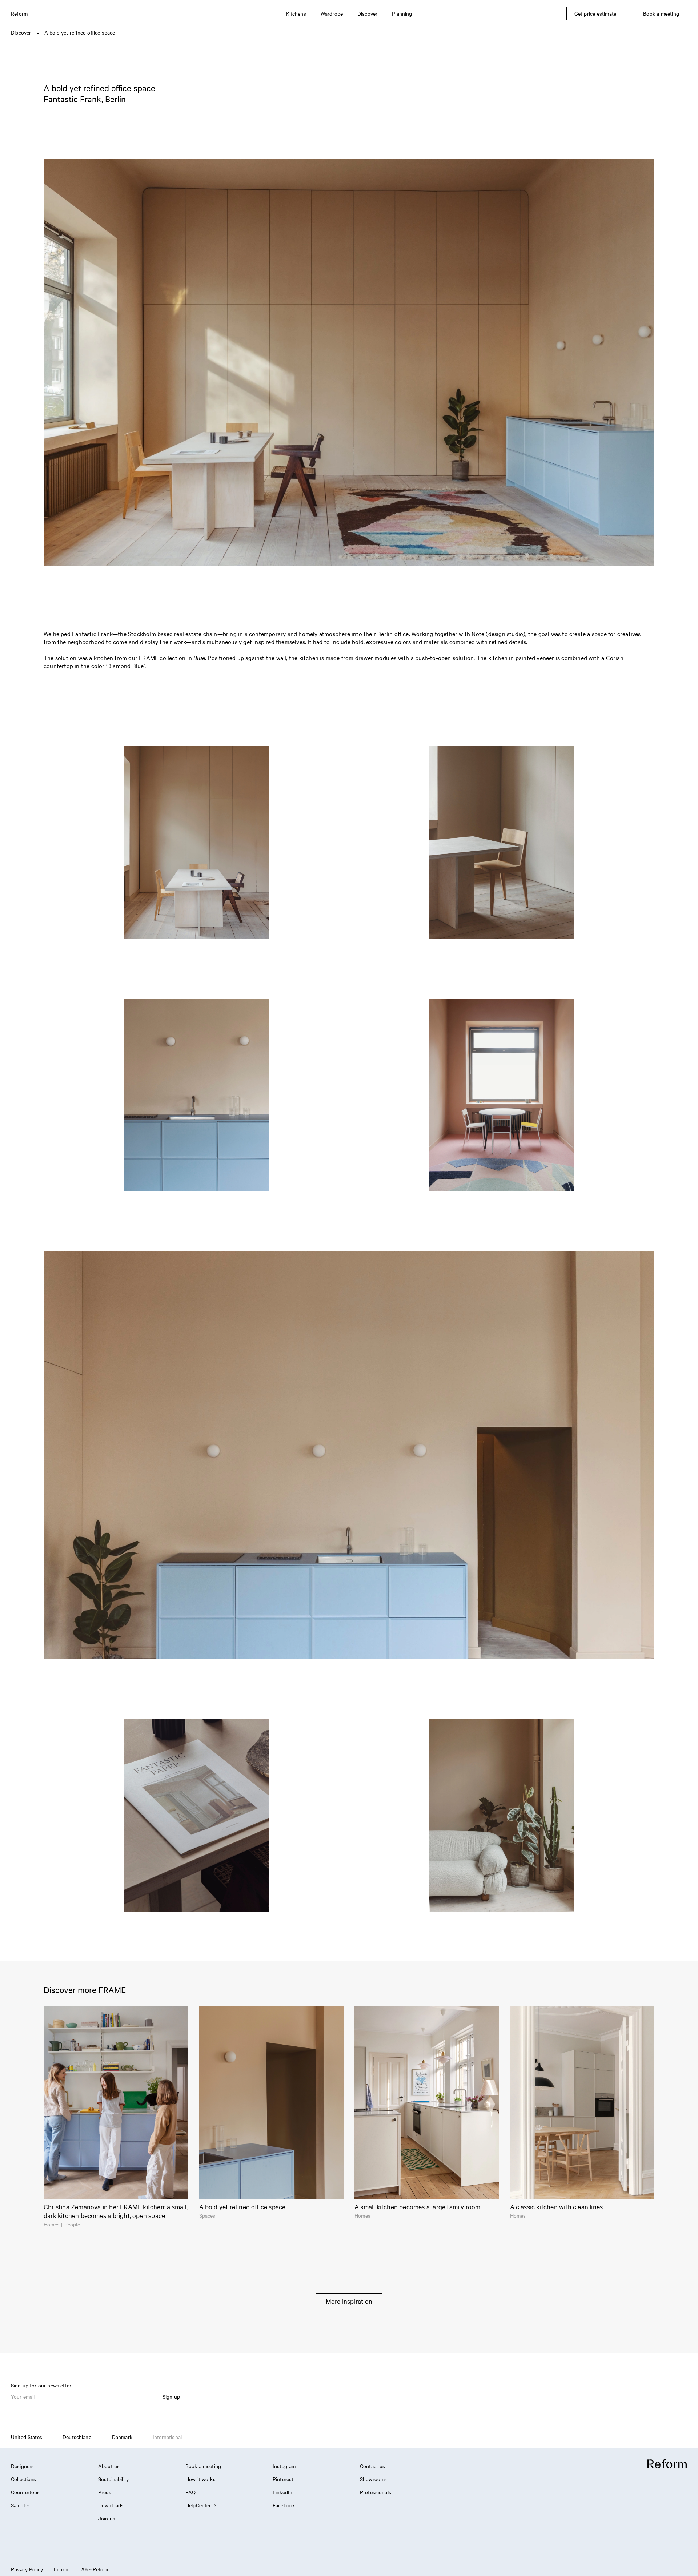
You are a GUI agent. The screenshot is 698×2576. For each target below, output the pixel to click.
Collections (24, 2479)
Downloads (111, 2505)
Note (478, 634)
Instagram (284, 2466)
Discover (21, 32)
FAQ (190, 2492)
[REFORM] (667, 2464)
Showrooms (373, 2479)
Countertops (25, 2492)
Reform (19, 13)
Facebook (284, 2505)
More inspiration (349, 2301)
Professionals (376, 2492)
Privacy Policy (27, 2569)
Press (105, 2492)
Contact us (373, 2466)
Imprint (62, 2569)
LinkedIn (282, 2492)
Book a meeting (203, 2466)
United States (27, 2437)
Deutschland (77, 2437)
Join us (107, 2518)
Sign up (171, 2396)
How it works (200, 2479)
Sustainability (113, 2479)
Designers (22, 2466)
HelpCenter (198, 2505)
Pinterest (283, 2479)
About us (109, 2466)
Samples (20, 2505)
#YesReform (95, 2569)
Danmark (122, 2437)
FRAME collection (162, 658)
